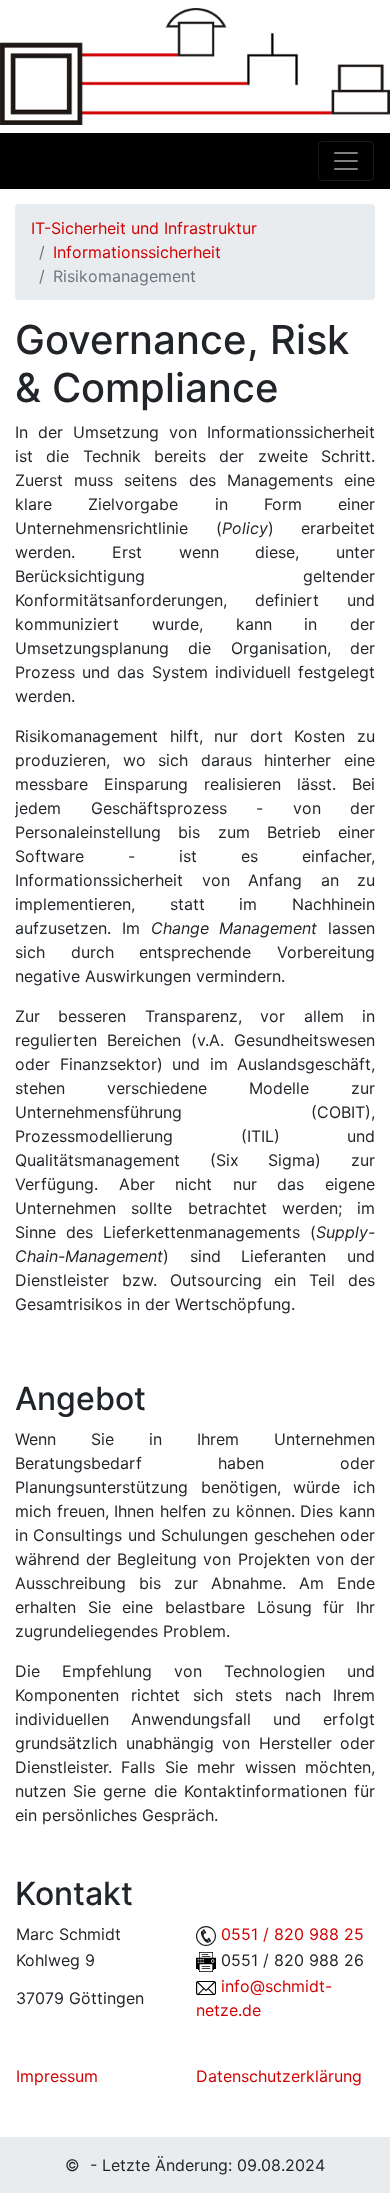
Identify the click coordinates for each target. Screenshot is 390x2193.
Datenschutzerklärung (279, 2076)
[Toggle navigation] (346, 161)
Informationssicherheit (137, 252)
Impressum (57, 2076)
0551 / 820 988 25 (292, 1934)
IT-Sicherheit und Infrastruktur (144, 228)
